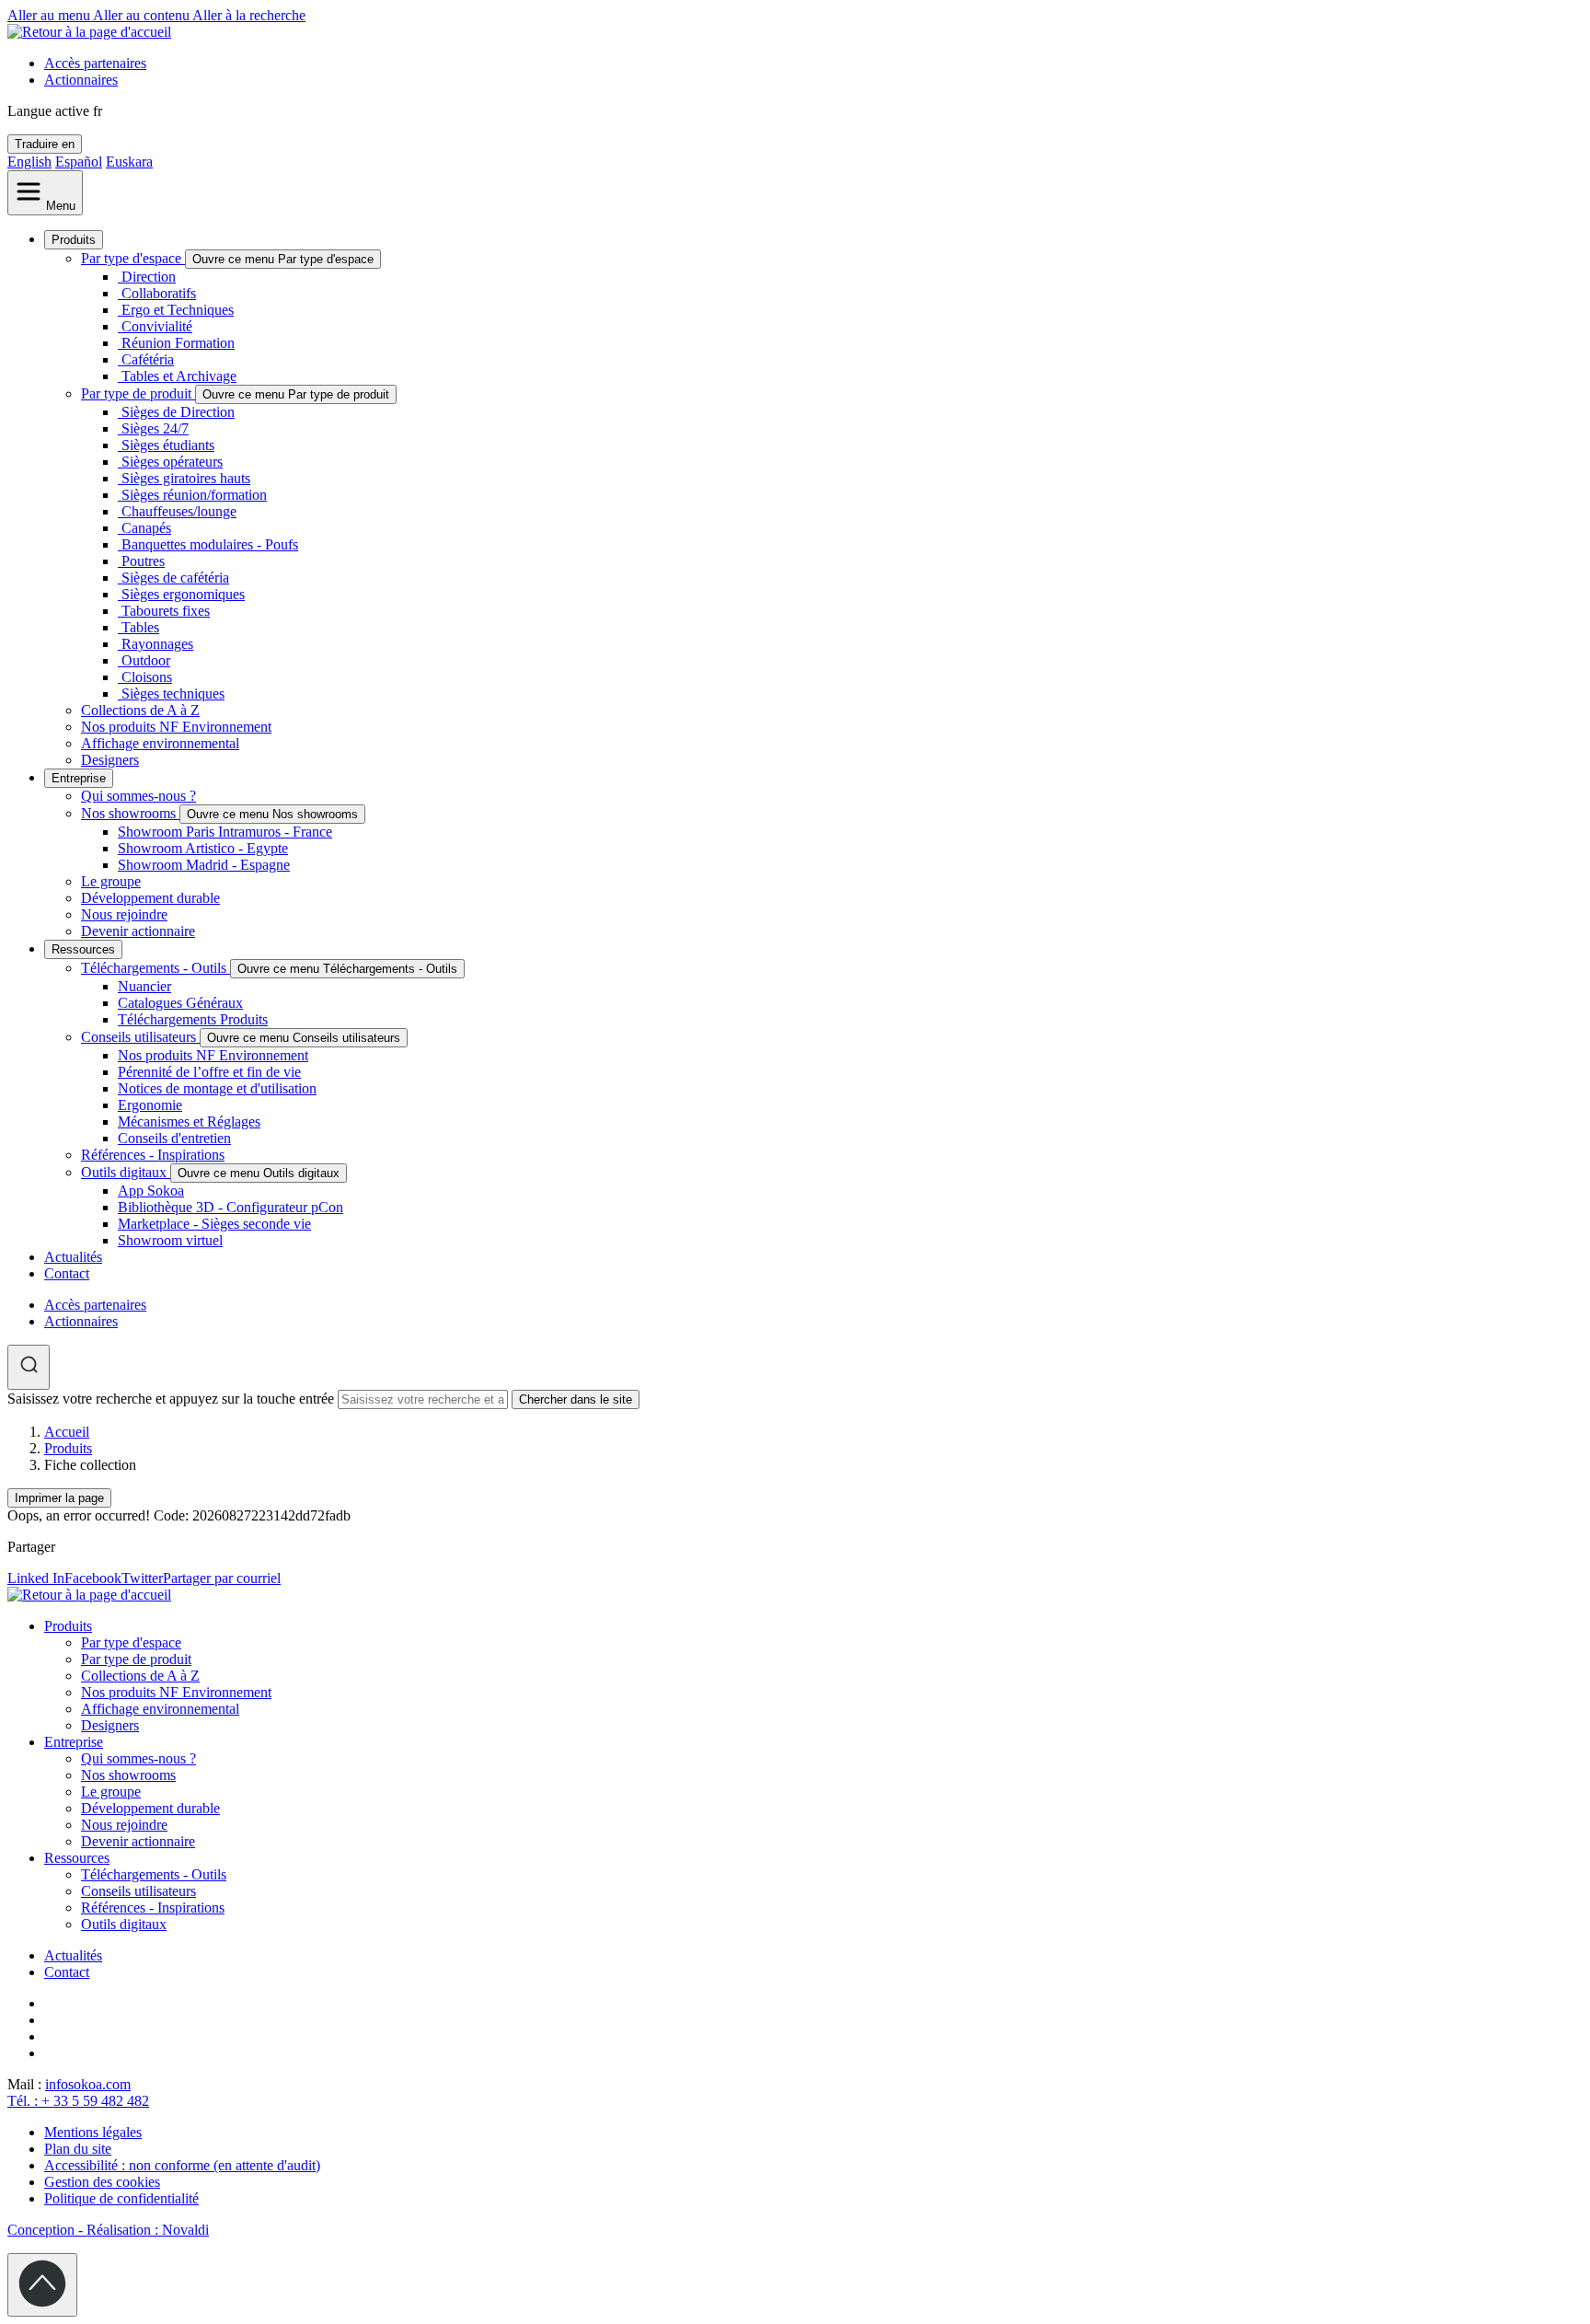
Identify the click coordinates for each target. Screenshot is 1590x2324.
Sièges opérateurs (172, 462)
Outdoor (146, 660)
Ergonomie (150, 1105)
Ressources (83, 949)
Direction (149, 277)
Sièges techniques (173, 694)
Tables (140, 627)
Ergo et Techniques (178, 310)
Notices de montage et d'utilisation (217, 1088)
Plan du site (78, 2149)
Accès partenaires (95, 63)
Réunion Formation (178, 343)
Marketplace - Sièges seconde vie (214, 1224)
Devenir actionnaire (138, 931)
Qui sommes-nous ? (138, 796)
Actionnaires (81, 80)
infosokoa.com (88, 2084)
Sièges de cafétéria (175, 578)
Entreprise (79, 778)
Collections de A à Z (140, 710)
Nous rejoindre (124, 914)
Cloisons (147, 677)
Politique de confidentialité (121, 2198)
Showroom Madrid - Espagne (204, 865)
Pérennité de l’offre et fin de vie (209, 1072)
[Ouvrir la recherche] (29, 1367)
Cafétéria (148, 359)
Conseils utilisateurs (140, 1037)
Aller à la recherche (249, 15)
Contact (67, 1273)
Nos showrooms (130, 813)
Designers (110, 760)
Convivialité (157, 326)
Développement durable (150, 898)
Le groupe (111, 881)
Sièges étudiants (168, 445)
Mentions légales (93, 2132)
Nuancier (144, 986)
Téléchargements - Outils (156, 968)
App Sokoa (151, 1191)
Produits (74, 240)
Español (79, 162)
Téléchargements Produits (193, 1019)
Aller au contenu (143, 15)
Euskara (129, 162)
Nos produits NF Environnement (176, 727)
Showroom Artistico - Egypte (203, 848)
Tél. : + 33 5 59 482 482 (78, 2101)
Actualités (73, 1257)
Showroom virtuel (170, 1240)
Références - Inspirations (153, 1155)
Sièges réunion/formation (194, 495)
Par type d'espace (133, 258)
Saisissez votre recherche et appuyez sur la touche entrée (171, 1399)
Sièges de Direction (178, 412)
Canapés (146, 528)
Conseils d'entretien (174, 1138)
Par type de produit (138, 393)
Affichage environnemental (160, 743)
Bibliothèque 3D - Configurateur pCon (230, 1207)
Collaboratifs (159, 293)
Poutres (143, 561)
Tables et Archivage (179, 376)
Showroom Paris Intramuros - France (225, 832)
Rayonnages (157, 644)
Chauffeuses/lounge (179, 511)
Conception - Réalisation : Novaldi (108, 2230)
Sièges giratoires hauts (186, 478)
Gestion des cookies (102, 2182)
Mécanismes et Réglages (189, 1122)
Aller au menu (50, 15)
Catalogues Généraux (180, 1003)
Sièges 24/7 (155, 428)
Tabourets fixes (166, 611)
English (29, 162)
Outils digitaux (126, 1172)
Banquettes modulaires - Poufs (210, 544)
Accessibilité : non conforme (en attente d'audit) (182, 2165)
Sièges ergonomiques (183, 594)
